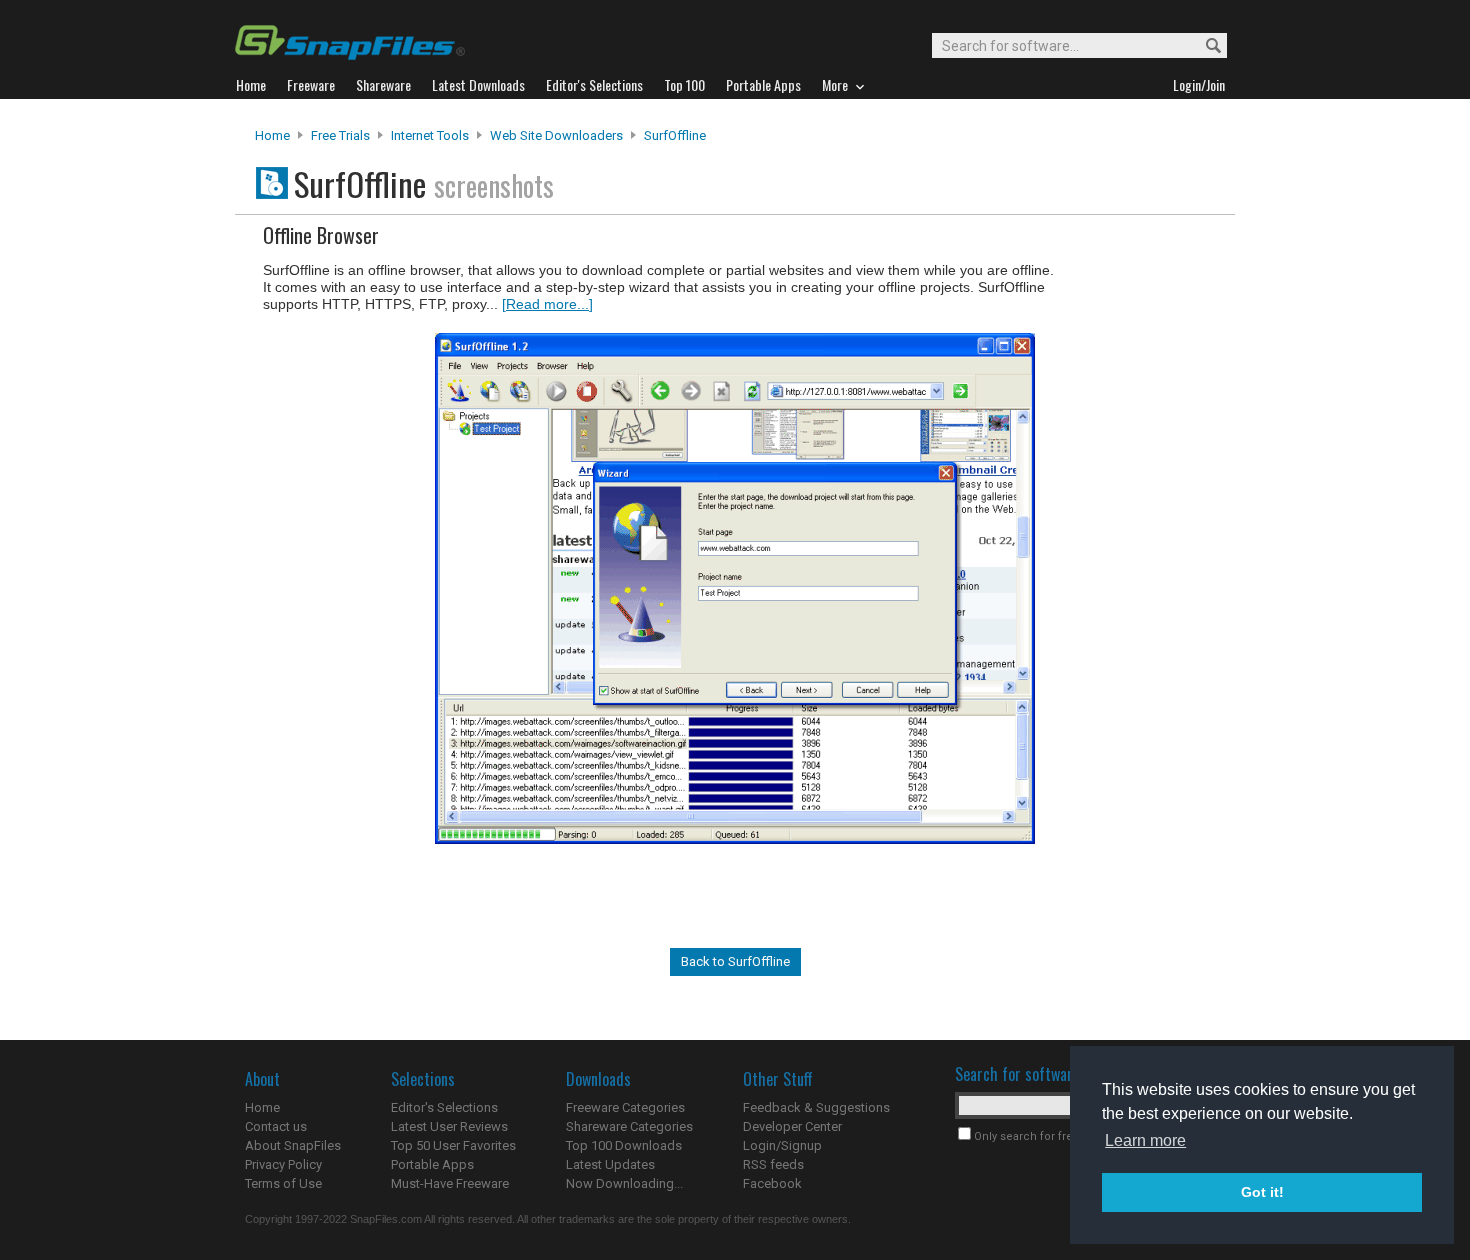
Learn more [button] (1145, 1140)
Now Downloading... (624, 1183)
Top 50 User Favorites (453, 1145)
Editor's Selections (444, 1107)
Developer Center (792, 1126)
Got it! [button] (1262, 1192)
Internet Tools (430, 135)
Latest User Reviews (449, 1126)
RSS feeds (773, 1164)
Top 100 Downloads (624, 1145)
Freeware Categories (625, 1107)
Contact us (276, 1126)
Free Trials (340, 135)
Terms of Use (283, 1183)
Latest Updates (610, 1164)
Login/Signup (782, 1145)
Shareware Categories (629, 1126)
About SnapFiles (293, 1145)
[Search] (1204, 46)
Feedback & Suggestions (816, 1107)
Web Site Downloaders (556, 135)
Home (272, 135)
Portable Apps (432, 1164)
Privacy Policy (283, 1164)
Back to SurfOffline (735, 961)
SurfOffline (675, 135)
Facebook (772, 1183)
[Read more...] (547, 304)
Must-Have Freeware (450, 1183)
